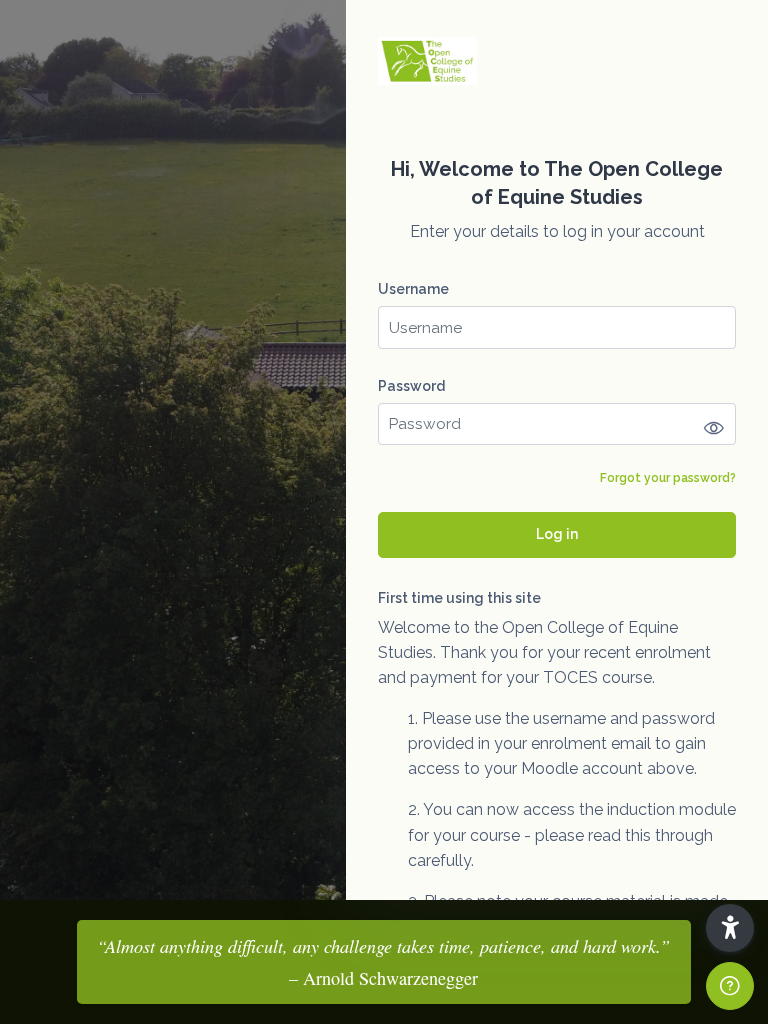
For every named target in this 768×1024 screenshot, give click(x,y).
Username (413, 289)
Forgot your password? (668, 478)
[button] (730, 928)
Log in (557, 534)
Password (411, 386)
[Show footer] (730, 986)
